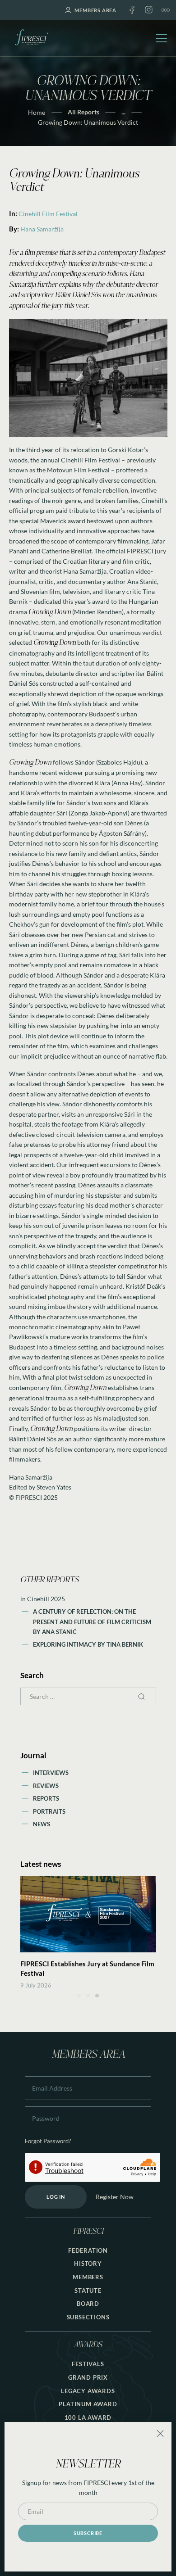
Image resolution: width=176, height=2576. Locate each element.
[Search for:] (88, 1696)
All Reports (83, 112)
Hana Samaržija (42, 229)
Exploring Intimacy (65, 1644)
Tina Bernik (125, 1644)
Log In (56, 2197)
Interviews (51, 1773)
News (42, 1824)
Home (37, 112)
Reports (46, 1798)
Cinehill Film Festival (48, 214)
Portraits (49, 1811)
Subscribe (88, 2533)
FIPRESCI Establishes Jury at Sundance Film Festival (87, 1968)
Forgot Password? (48, 2141)
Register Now (115, 2197)
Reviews (46, 1786)
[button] (79, 1996)
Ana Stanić (59, 1632)
